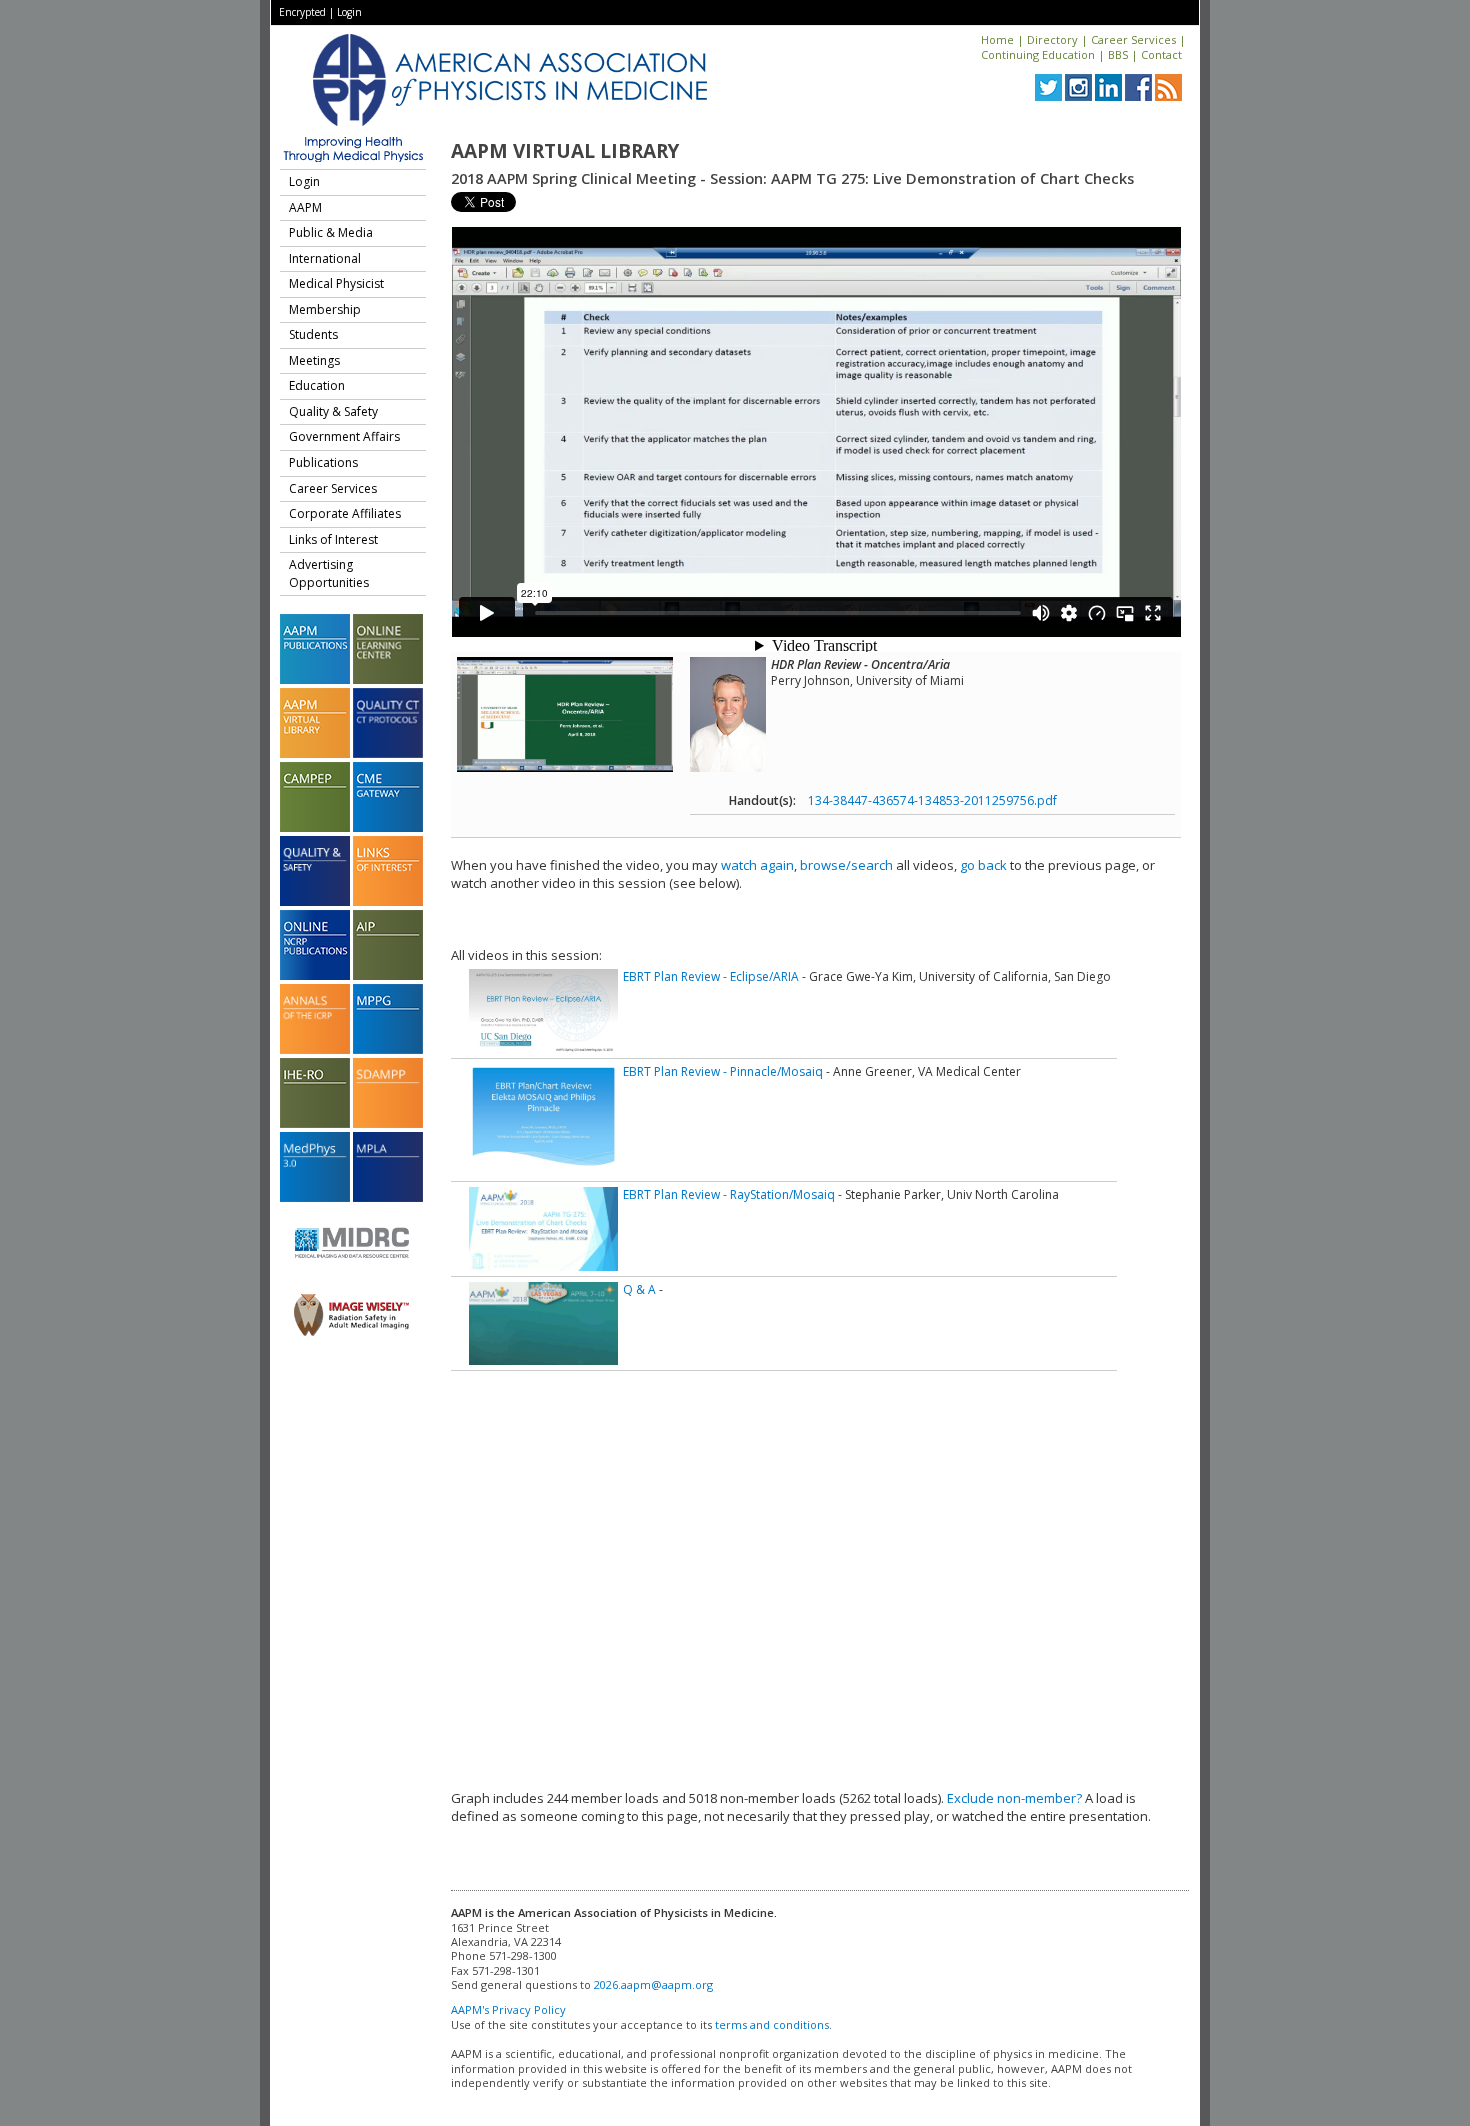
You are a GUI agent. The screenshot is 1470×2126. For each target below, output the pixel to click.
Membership (325, 309)
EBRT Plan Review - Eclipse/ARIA (711, 976)
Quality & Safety (333, 411)
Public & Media (331, 232)
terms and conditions (772, 2024)
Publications (323, 462)
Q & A (639, 1289)
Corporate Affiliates (345, 513)
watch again (757, 865)
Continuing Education (1038, 54)
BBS (1118, 54)
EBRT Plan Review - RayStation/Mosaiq (729, 1194)
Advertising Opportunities (329, 573)
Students (313, 334)
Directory (1052, 39)
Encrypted (302, 12)
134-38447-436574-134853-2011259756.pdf (932, 800)
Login (349, 12)
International (325, 258)
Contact (1161, 54)
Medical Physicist (336, 283)
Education (317, 385)
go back (983, 865)
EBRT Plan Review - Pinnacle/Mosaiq (723, 1071)
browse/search (846, 865)
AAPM (305, 207)
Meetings (314, 360)
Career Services (1133, 39)
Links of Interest (333, 539)
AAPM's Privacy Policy (508, 2009)
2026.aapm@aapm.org (653, 1984)
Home (997, 39)
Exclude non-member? (1014, 1798)
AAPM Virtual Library (565, 151)
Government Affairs (344, 436)
